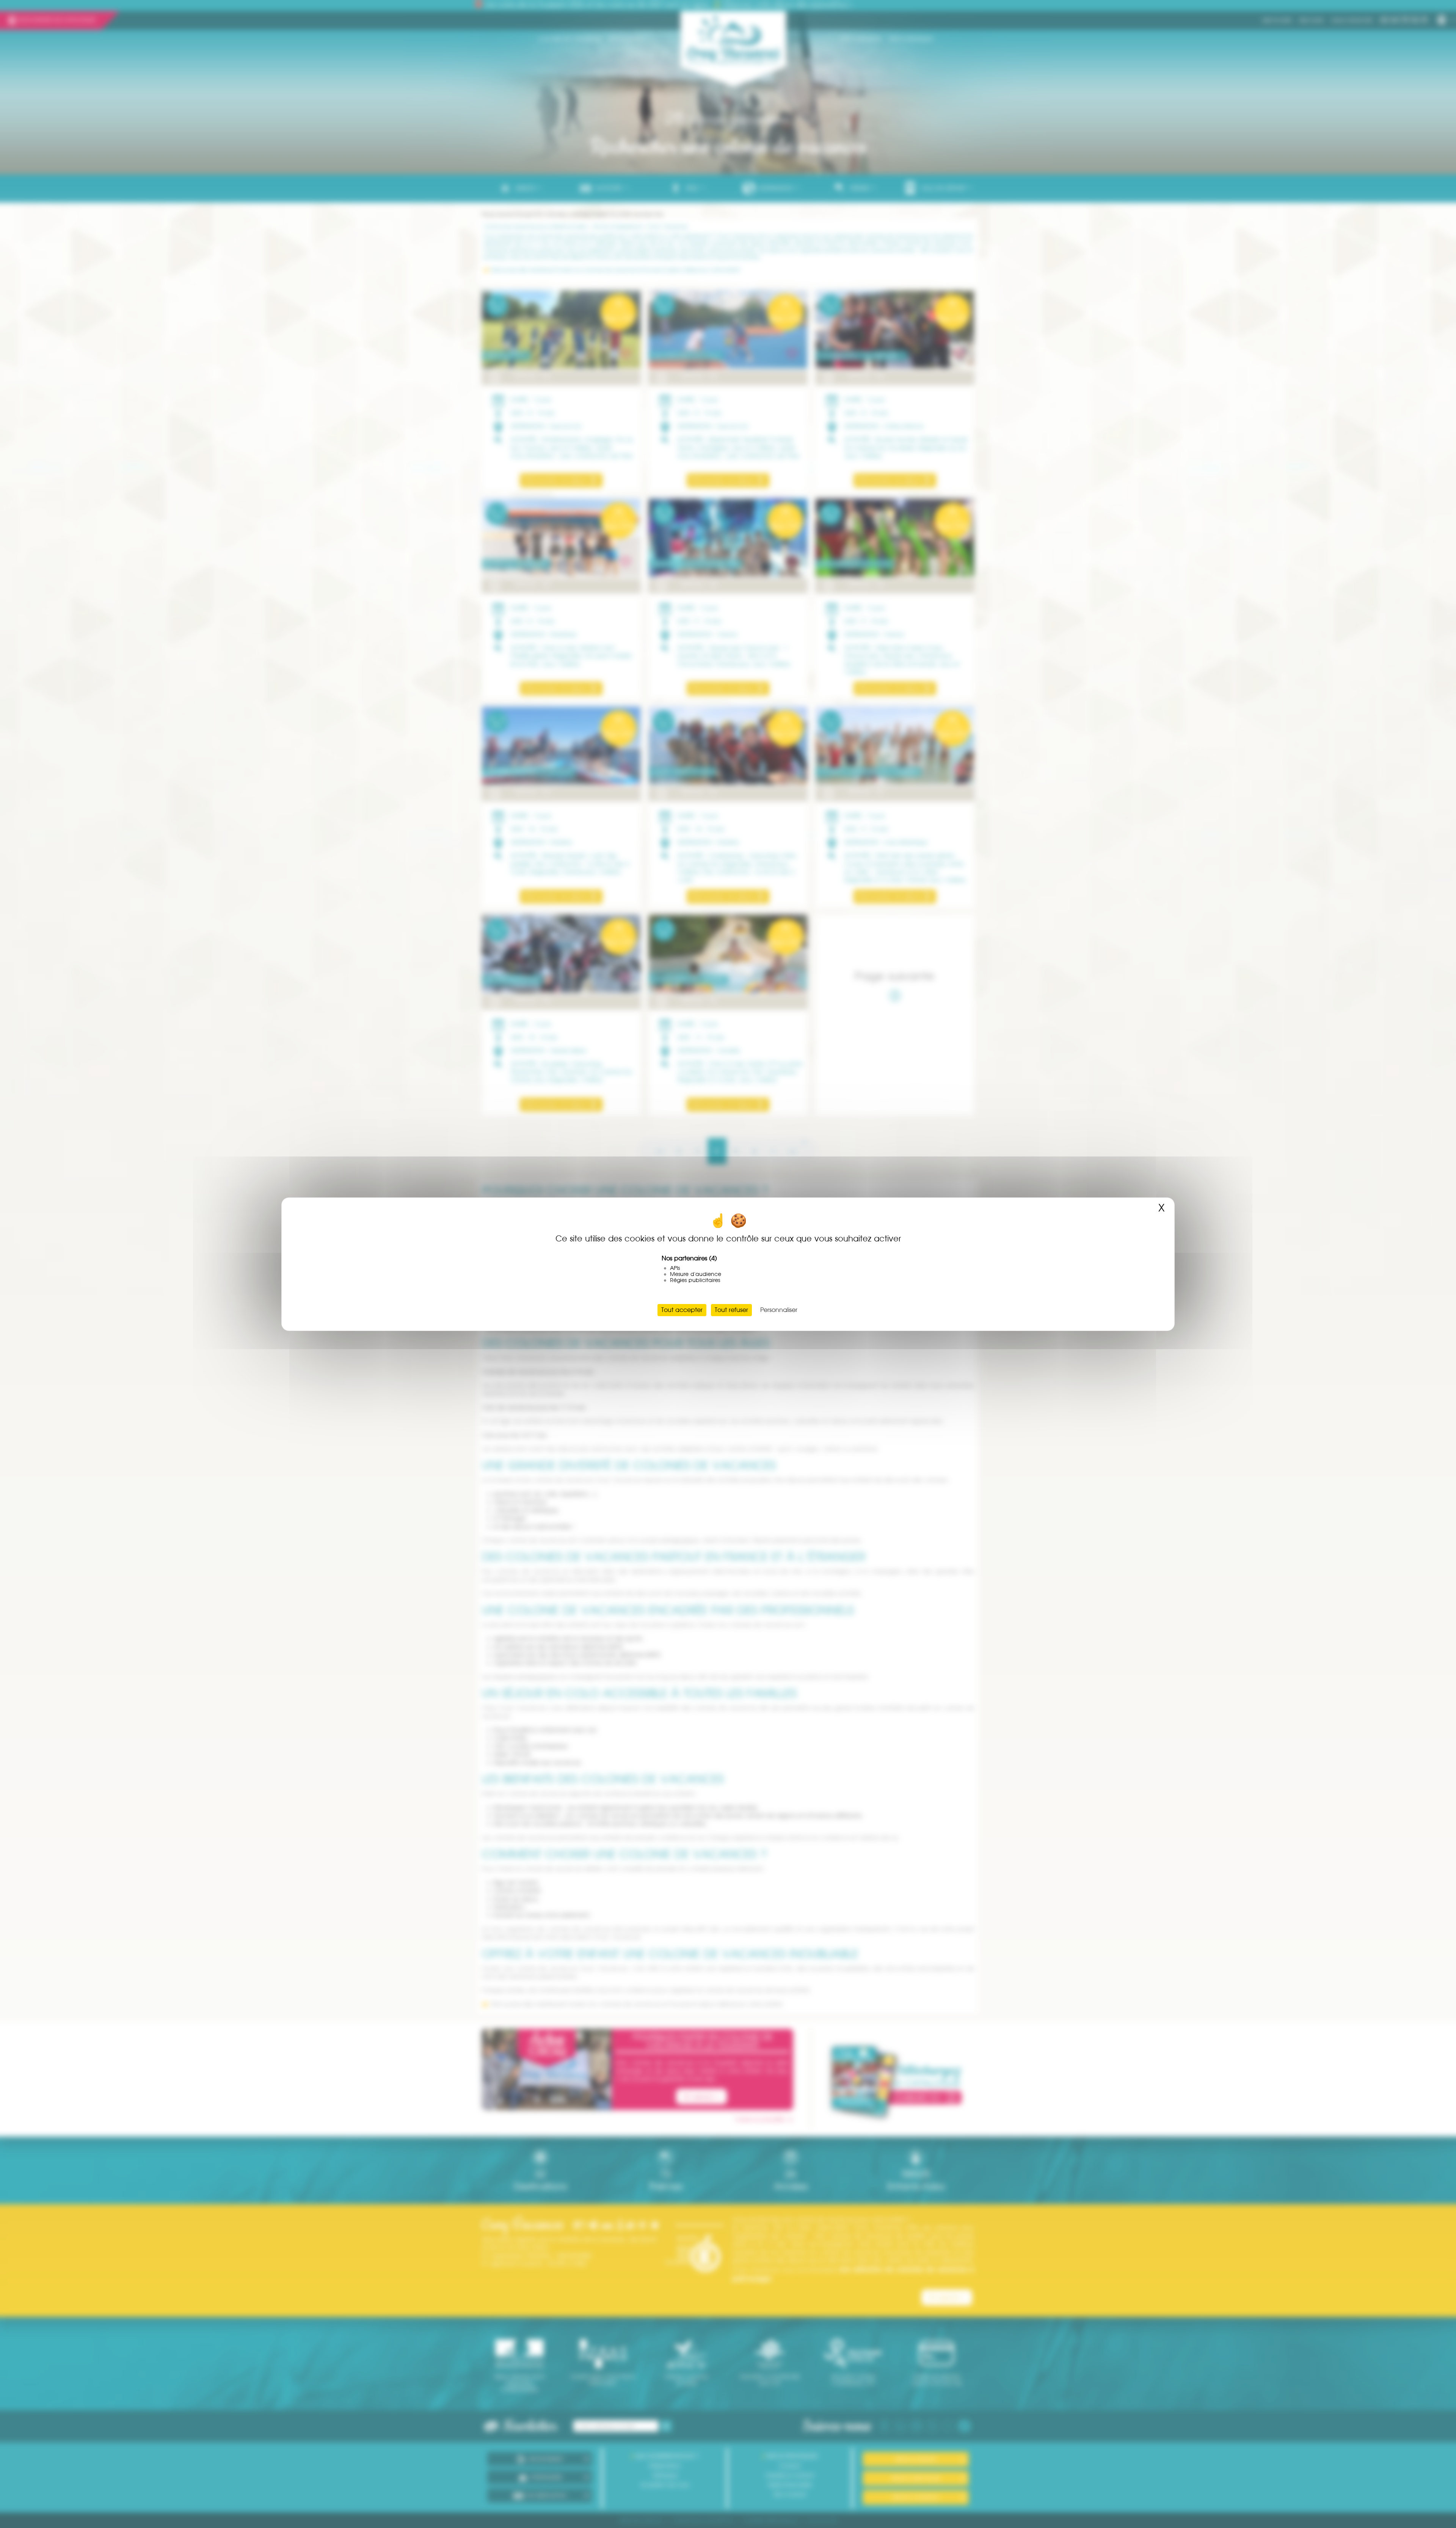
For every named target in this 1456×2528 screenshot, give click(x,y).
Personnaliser (779, 1310)
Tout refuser (731, 1310)
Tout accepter (682, 1310)
